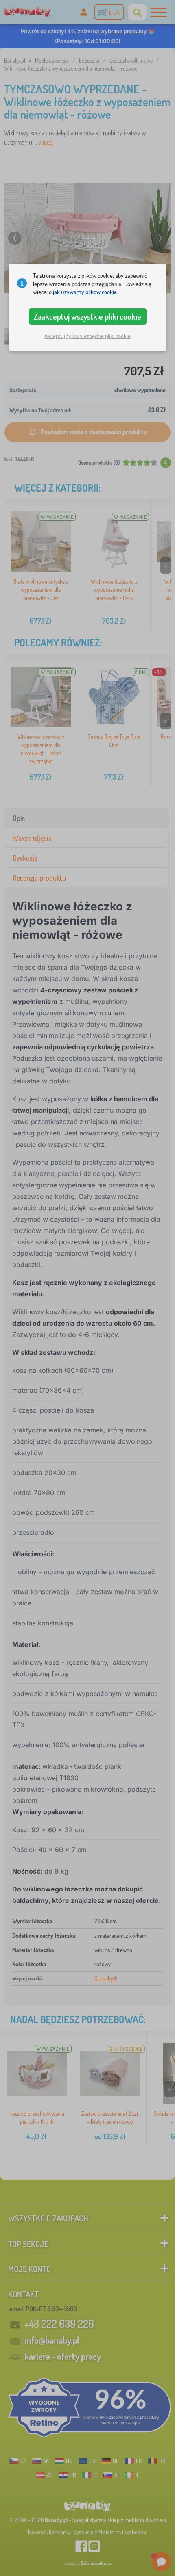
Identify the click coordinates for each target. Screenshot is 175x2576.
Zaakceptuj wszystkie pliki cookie (87, 316)
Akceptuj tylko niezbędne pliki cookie (87, 336)
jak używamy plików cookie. (85, 292)
